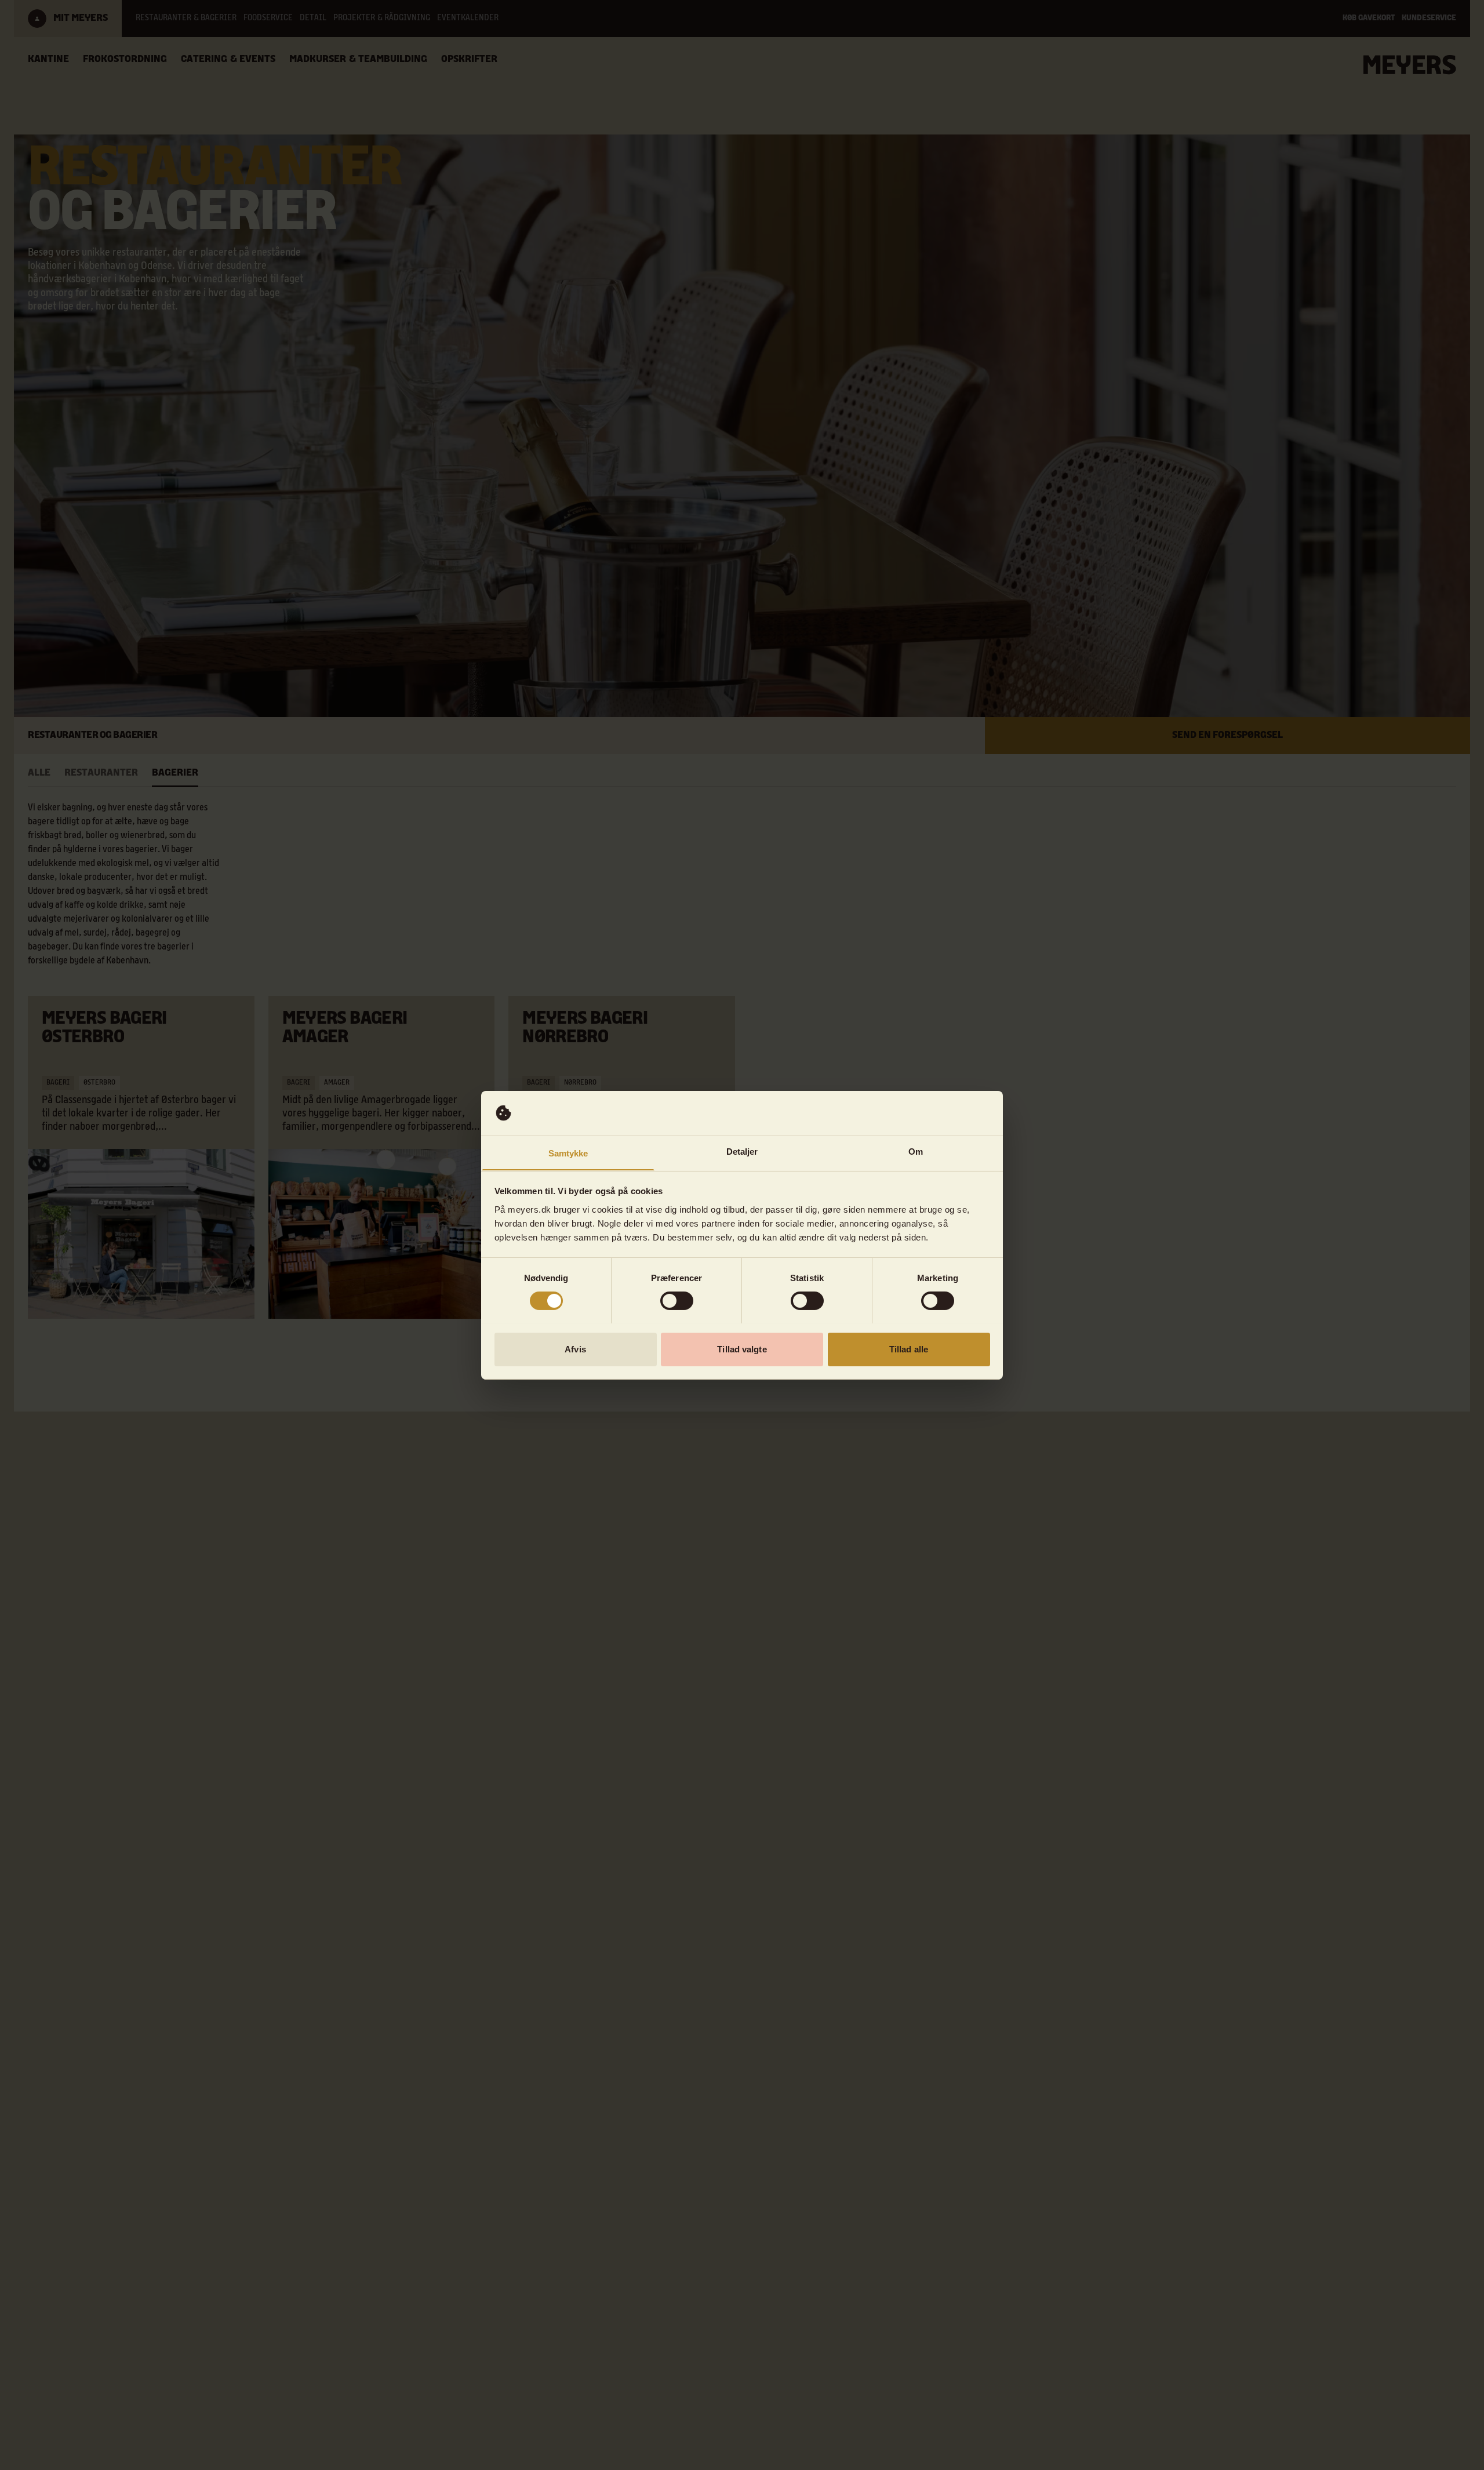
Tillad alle (909, 1349)
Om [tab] (916, 1151)
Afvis (575, 1349)
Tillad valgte (742, 1349)
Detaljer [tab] (742, 1151)
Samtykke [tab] (568, 1153)
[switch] (677, 1301)
